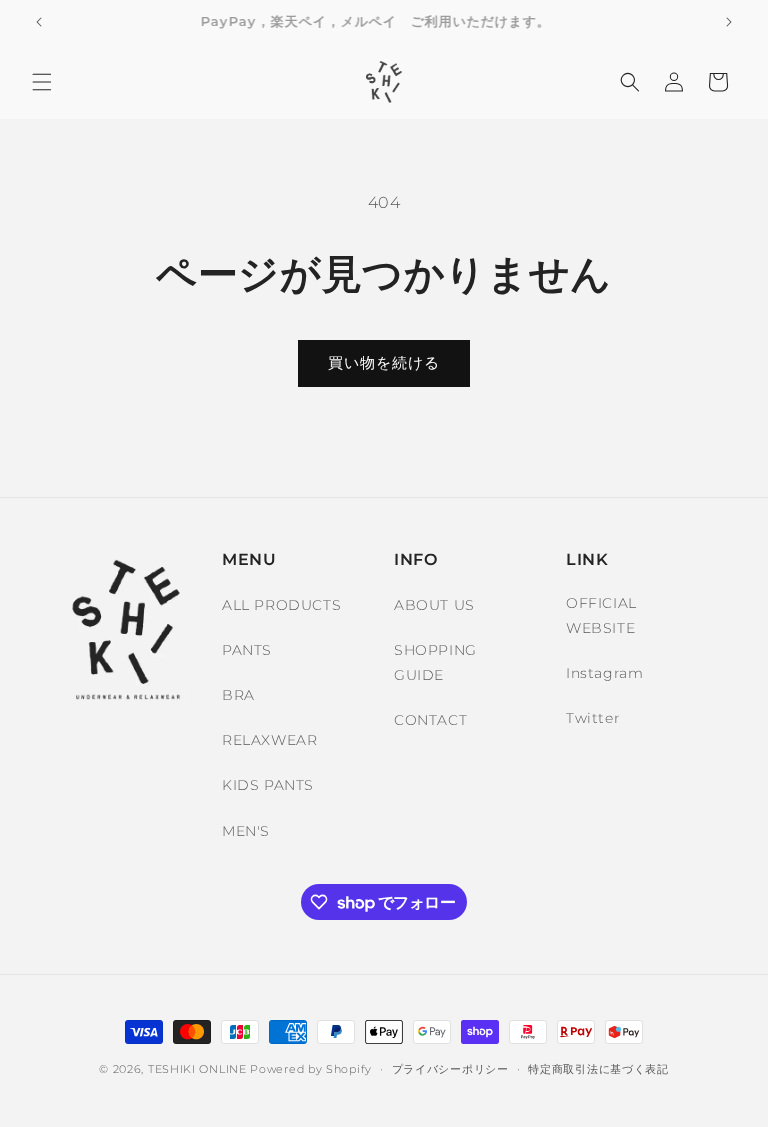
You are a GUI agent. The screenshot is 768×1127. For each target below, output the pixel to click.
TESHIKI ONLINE (197, 1069)
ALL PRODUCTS (281, 605)
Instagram (604, 673)
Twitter (593, 718)
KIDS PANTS (268, 785)
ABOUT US (434, 605)
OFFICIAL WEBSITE (601, 615)
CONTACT (430, 720)
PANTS (247, 650)
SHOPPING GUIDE (435, 662)
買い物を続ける (384, 362)
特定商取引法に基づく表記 (598, 1069)
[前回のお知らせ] (39, 22)
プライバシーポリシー (450, 1069)
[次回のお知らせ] (729, 22)
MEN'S (246, 831)
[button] (42, 82)
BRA (238, 695)
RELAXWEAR (269, 740)
